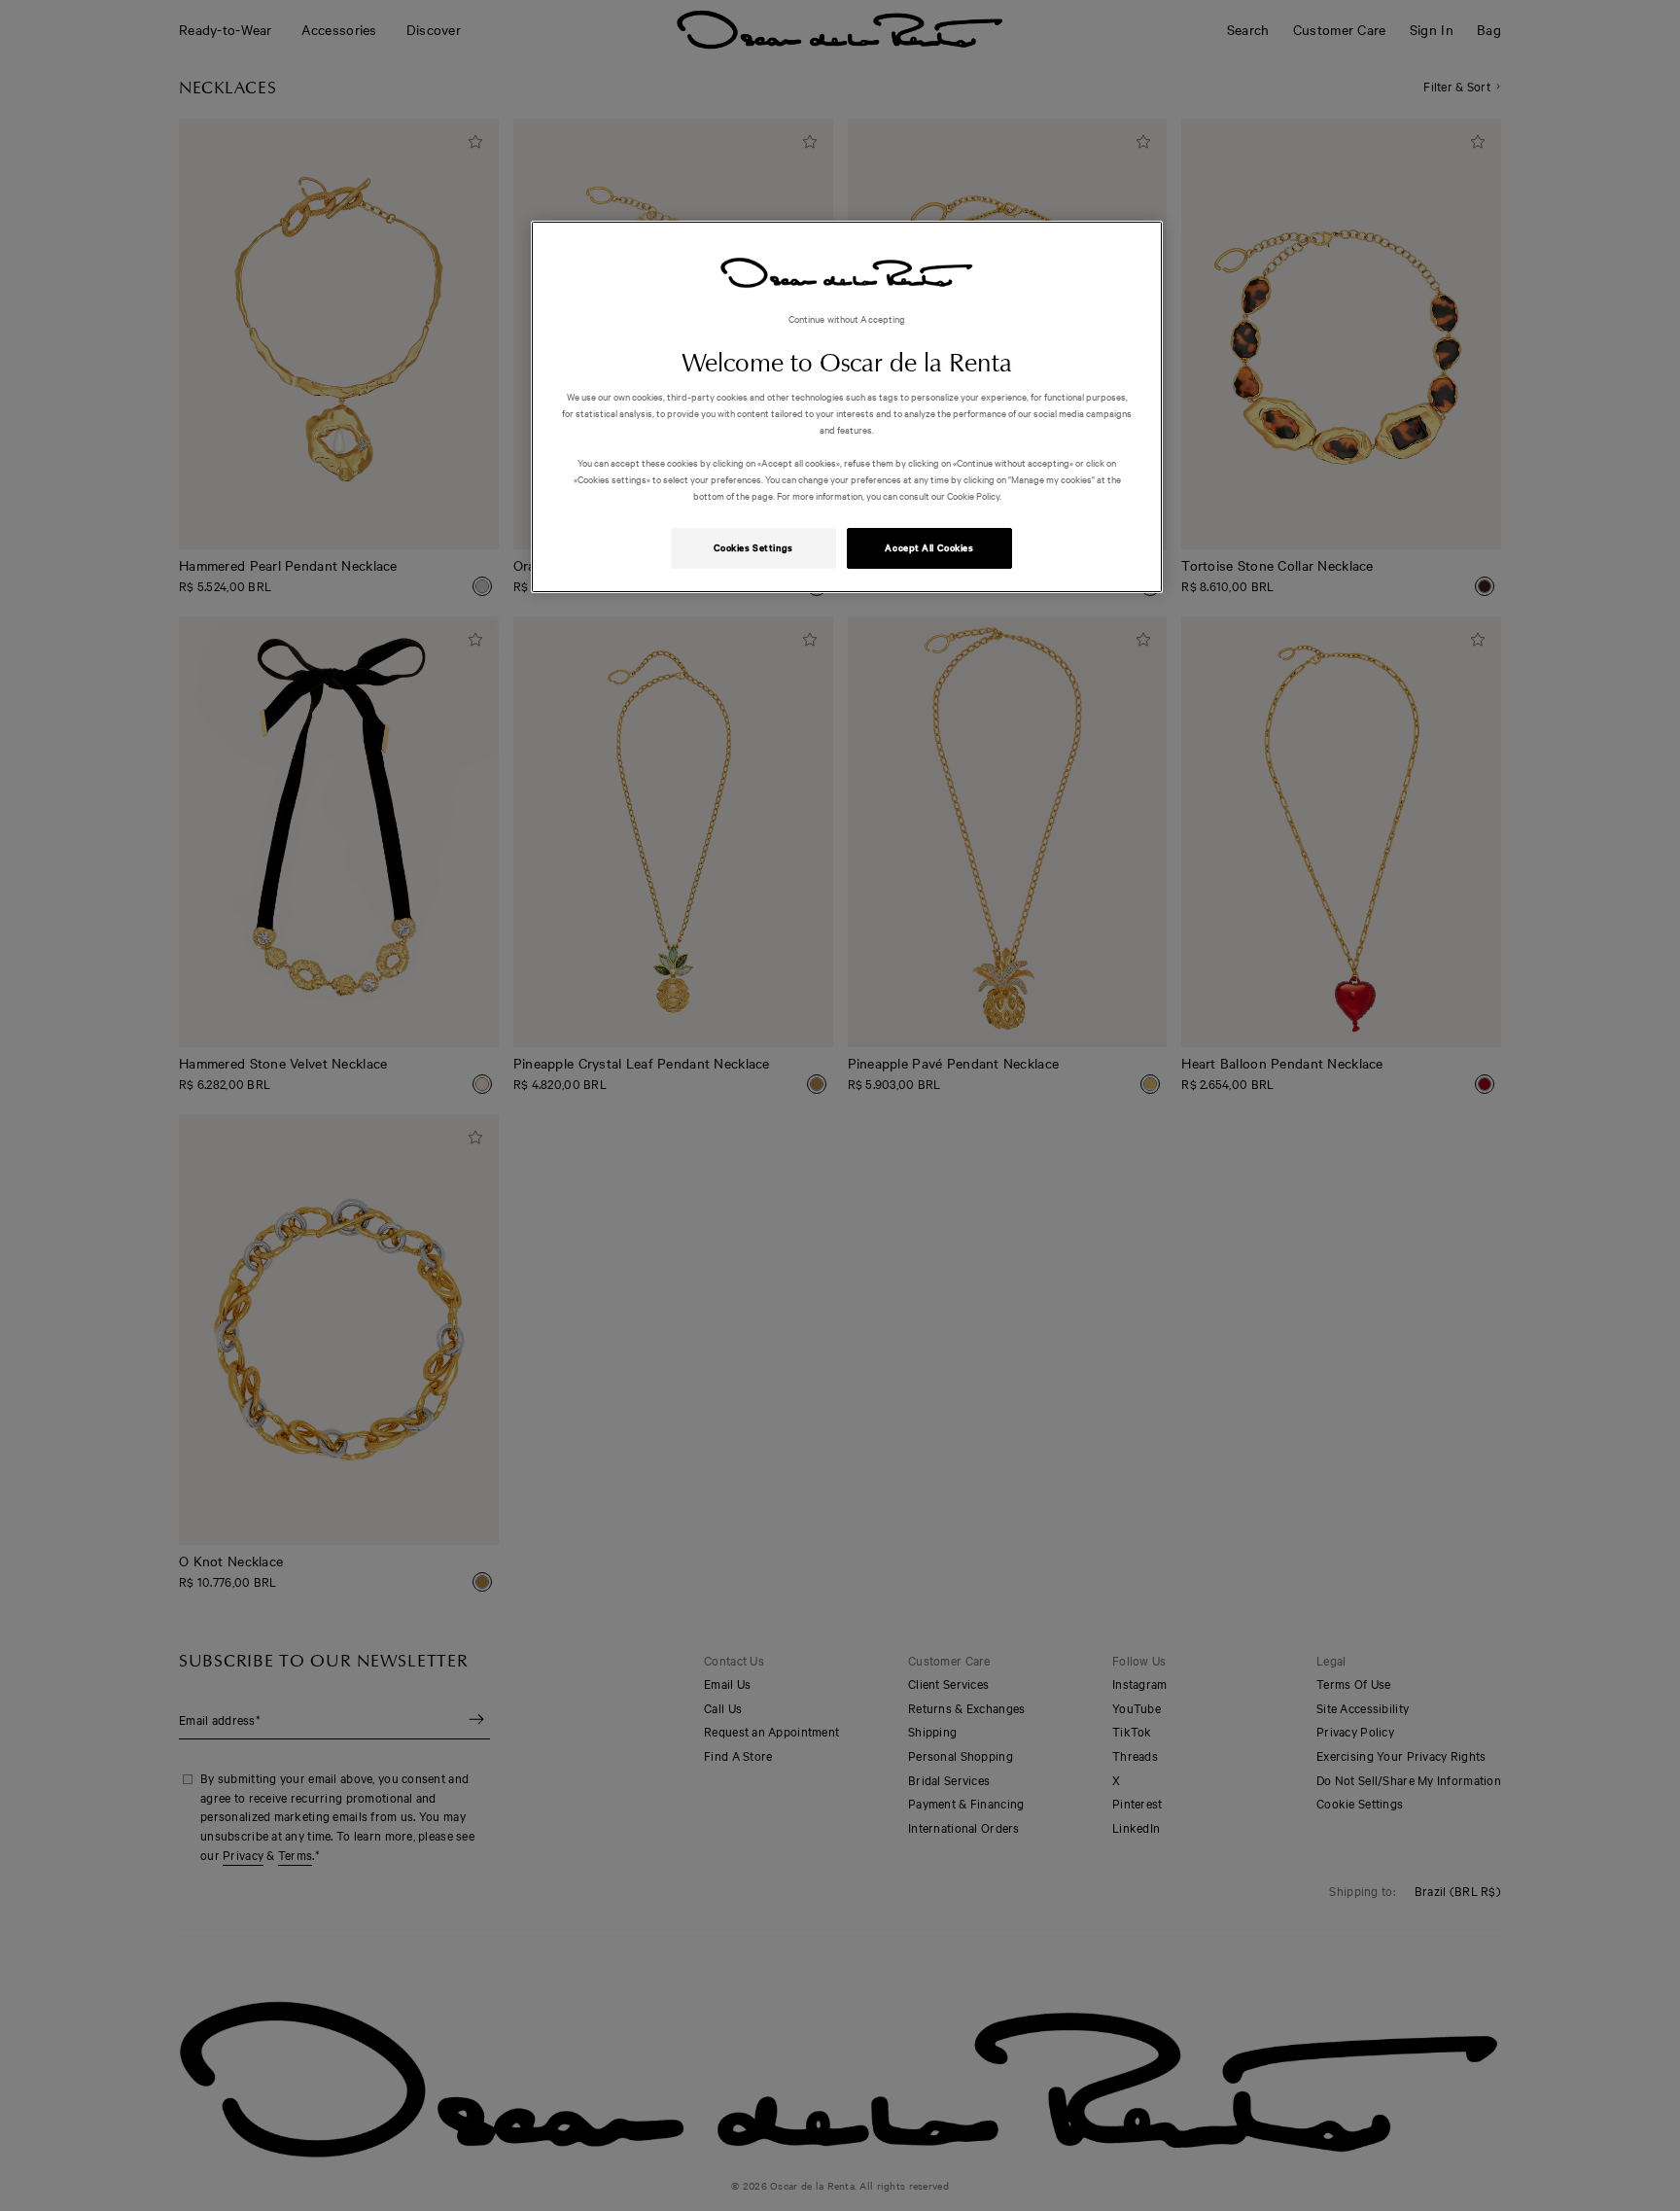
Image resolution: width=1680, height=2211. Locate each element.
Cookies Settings (753, 547)
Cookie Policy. (973, 495)
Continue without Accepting (847, 318)
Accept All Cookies (929, 547)
